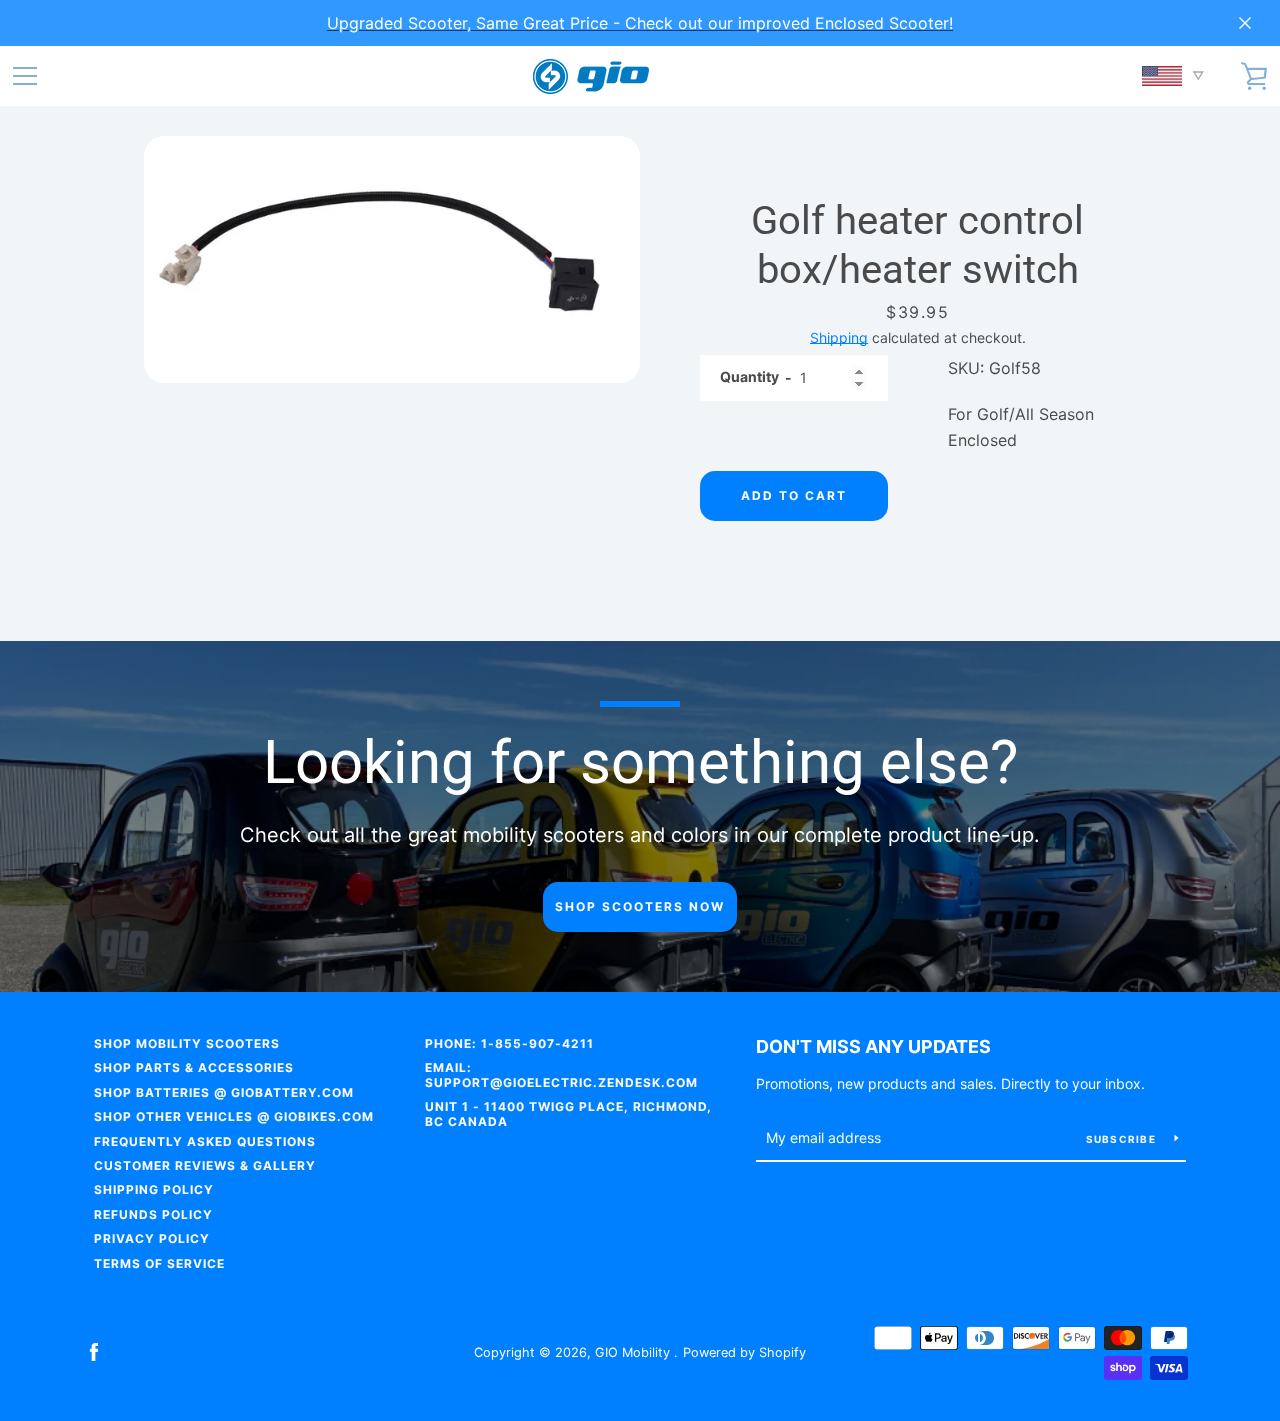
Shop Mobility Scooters (187, 1043)
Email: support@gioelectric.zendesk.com (561, 1074)
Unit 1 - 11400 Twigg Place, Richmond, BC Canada (568, 1113)
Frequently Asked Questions (205, 1141)
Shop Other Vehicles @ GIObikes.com (234, 1116)
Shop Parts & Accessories (194, 1067)
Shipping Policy (154, 1189)
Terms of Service (159, 1263)
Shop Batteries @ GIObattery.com (224, 1092)
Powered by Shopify (744, 1352)
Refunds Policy (153, 1214)
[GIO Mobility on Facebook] (94, 1351)
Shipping (839, 337)
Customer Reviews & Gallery (205, 1165)
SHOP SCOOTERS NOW (640, 906)
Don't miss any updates (873, 1046)
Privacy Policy (152, 1238)
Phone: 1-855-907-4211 (509, 1043)
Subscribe (1123, 1139)
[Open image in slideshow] (392, 259)
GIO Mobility (634, 1352)
